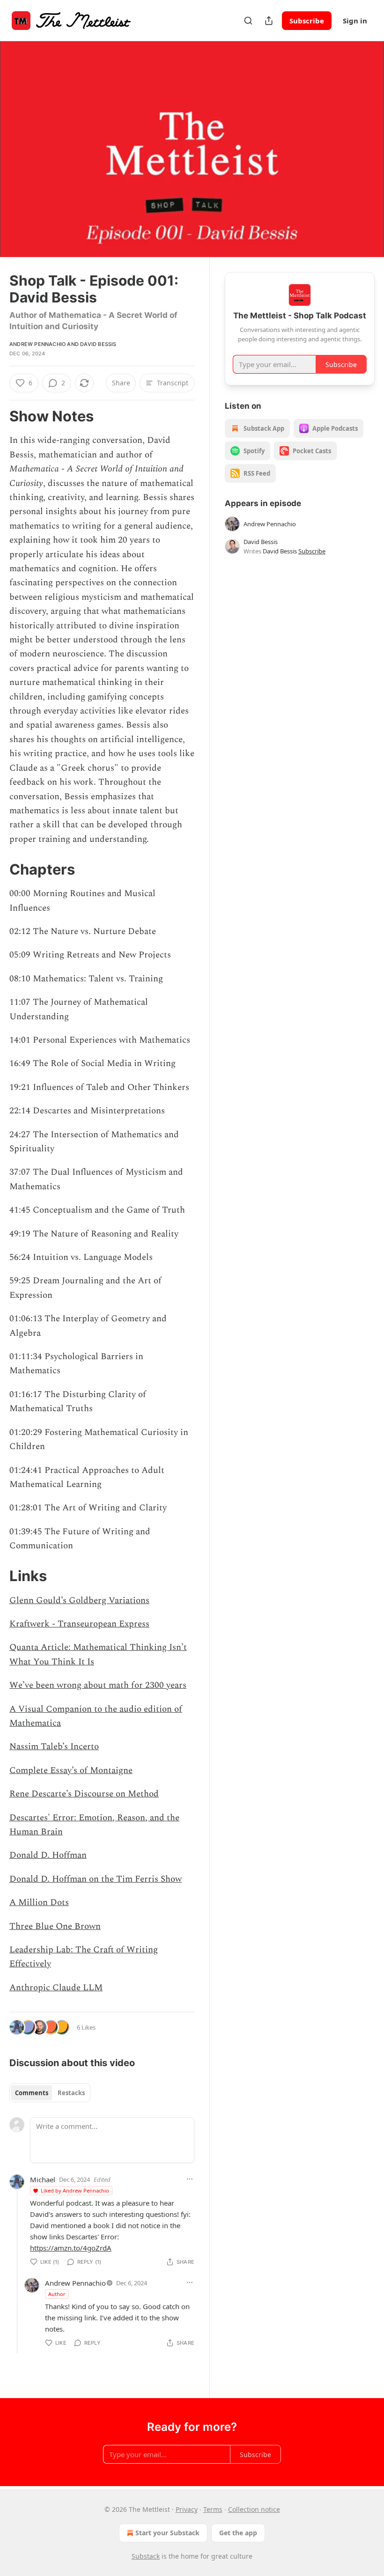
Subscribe (307, 21)
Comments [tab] (32, 2093)
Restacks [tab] (71, 2093)
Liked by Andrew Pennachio (75, 2190)
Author (57, 2294)
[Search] (248, 21)
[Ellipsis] (190, 2179)
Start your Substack (167, 2533)
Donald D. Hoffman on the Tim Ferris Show (96, 1879)
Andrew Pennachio (37, 344)
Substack (146, 2556)
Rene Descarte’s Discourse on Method (84, 1794)
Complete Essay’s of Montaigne (71, 1770)
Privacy (187, 2509)
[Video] (19, 139)
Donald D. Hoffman (48, 1855)
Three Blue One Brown (55, 1926)
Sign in (355, 21)
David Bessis (98, 344)
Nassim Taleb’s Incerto (54, 1747)
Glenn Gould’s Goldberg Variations (79, 1601)
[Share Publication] (269, 21)
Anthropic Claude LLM (56, 1988)
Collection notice (254, 2509)
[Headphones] (19, 160)
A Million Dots (39, 1903)
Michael (43, 2179)
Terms (213, 2509)
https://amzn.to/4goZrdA (71, 2248)
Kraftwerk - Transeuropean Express (79, 1624)
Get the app (238, 2533)
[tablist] (50, 2093)
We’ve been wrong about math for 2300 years (98, 1685)
